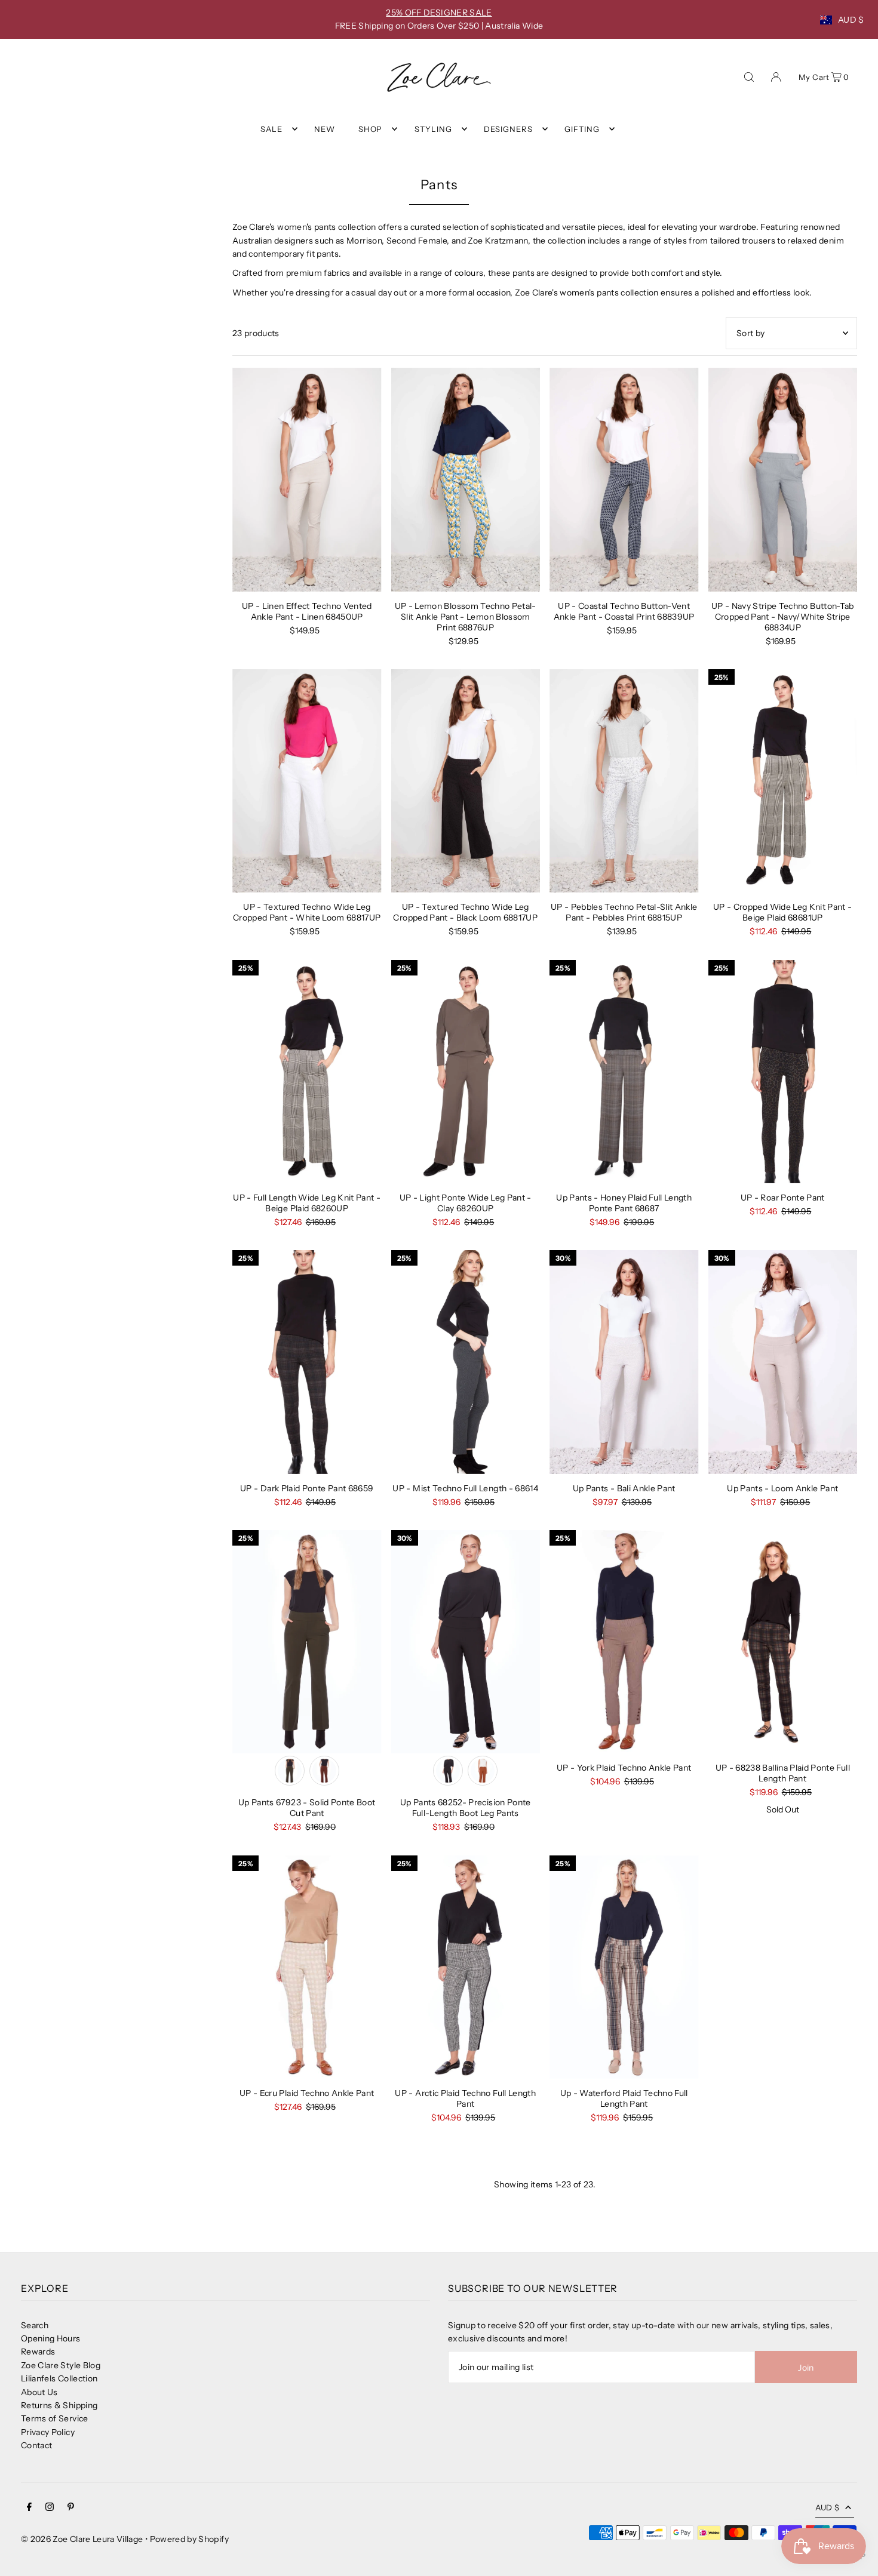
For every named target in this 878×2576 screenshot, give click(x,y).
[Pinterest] (71, 2508)
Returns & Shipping (59, 2405)
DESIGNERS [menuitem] (508, 129)
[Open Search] (749, 76)
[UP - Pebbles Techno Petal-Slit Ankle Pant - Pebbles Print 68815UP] (624, 781)
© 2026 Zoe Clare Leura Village (82, 2539)
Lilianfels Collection (59, 2378)
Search (35, 2325)
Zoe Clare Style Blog (61, 2365)
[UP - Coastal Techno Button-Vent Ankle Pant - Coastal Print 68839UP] (624, 479)
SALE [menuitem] (271, 129)
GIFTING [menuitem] (582, 129)
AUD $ (851, 20)
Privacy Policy (48, 2432)
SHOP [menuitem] (371, 129)
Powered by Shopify (189, 2539)
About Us (39, 2392)
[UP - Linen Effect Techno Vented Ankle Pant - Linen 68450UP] (307, 479)
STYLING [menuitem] (433, 129)
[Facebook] (29, 2508)
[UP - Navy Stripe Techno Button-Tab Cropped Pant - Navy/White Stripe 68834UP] (783, 479)
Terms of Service (55, 2418)
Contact (36, 2445)
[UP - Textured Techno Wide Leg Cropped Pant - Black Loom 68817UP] (466, 781)
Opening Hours (51, 2338)
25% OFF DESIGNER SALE (439, 13)
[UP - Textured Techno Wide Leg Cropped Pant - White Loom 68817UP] (307, 781)
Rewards (38, 2352)
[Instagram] (50, 2508)
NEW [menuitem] (325, 129)
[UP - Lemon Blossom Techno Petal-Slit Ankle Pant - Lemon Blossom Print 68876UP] (466, 479)
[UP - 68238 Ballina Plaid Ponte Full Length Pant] (783, 1642)
